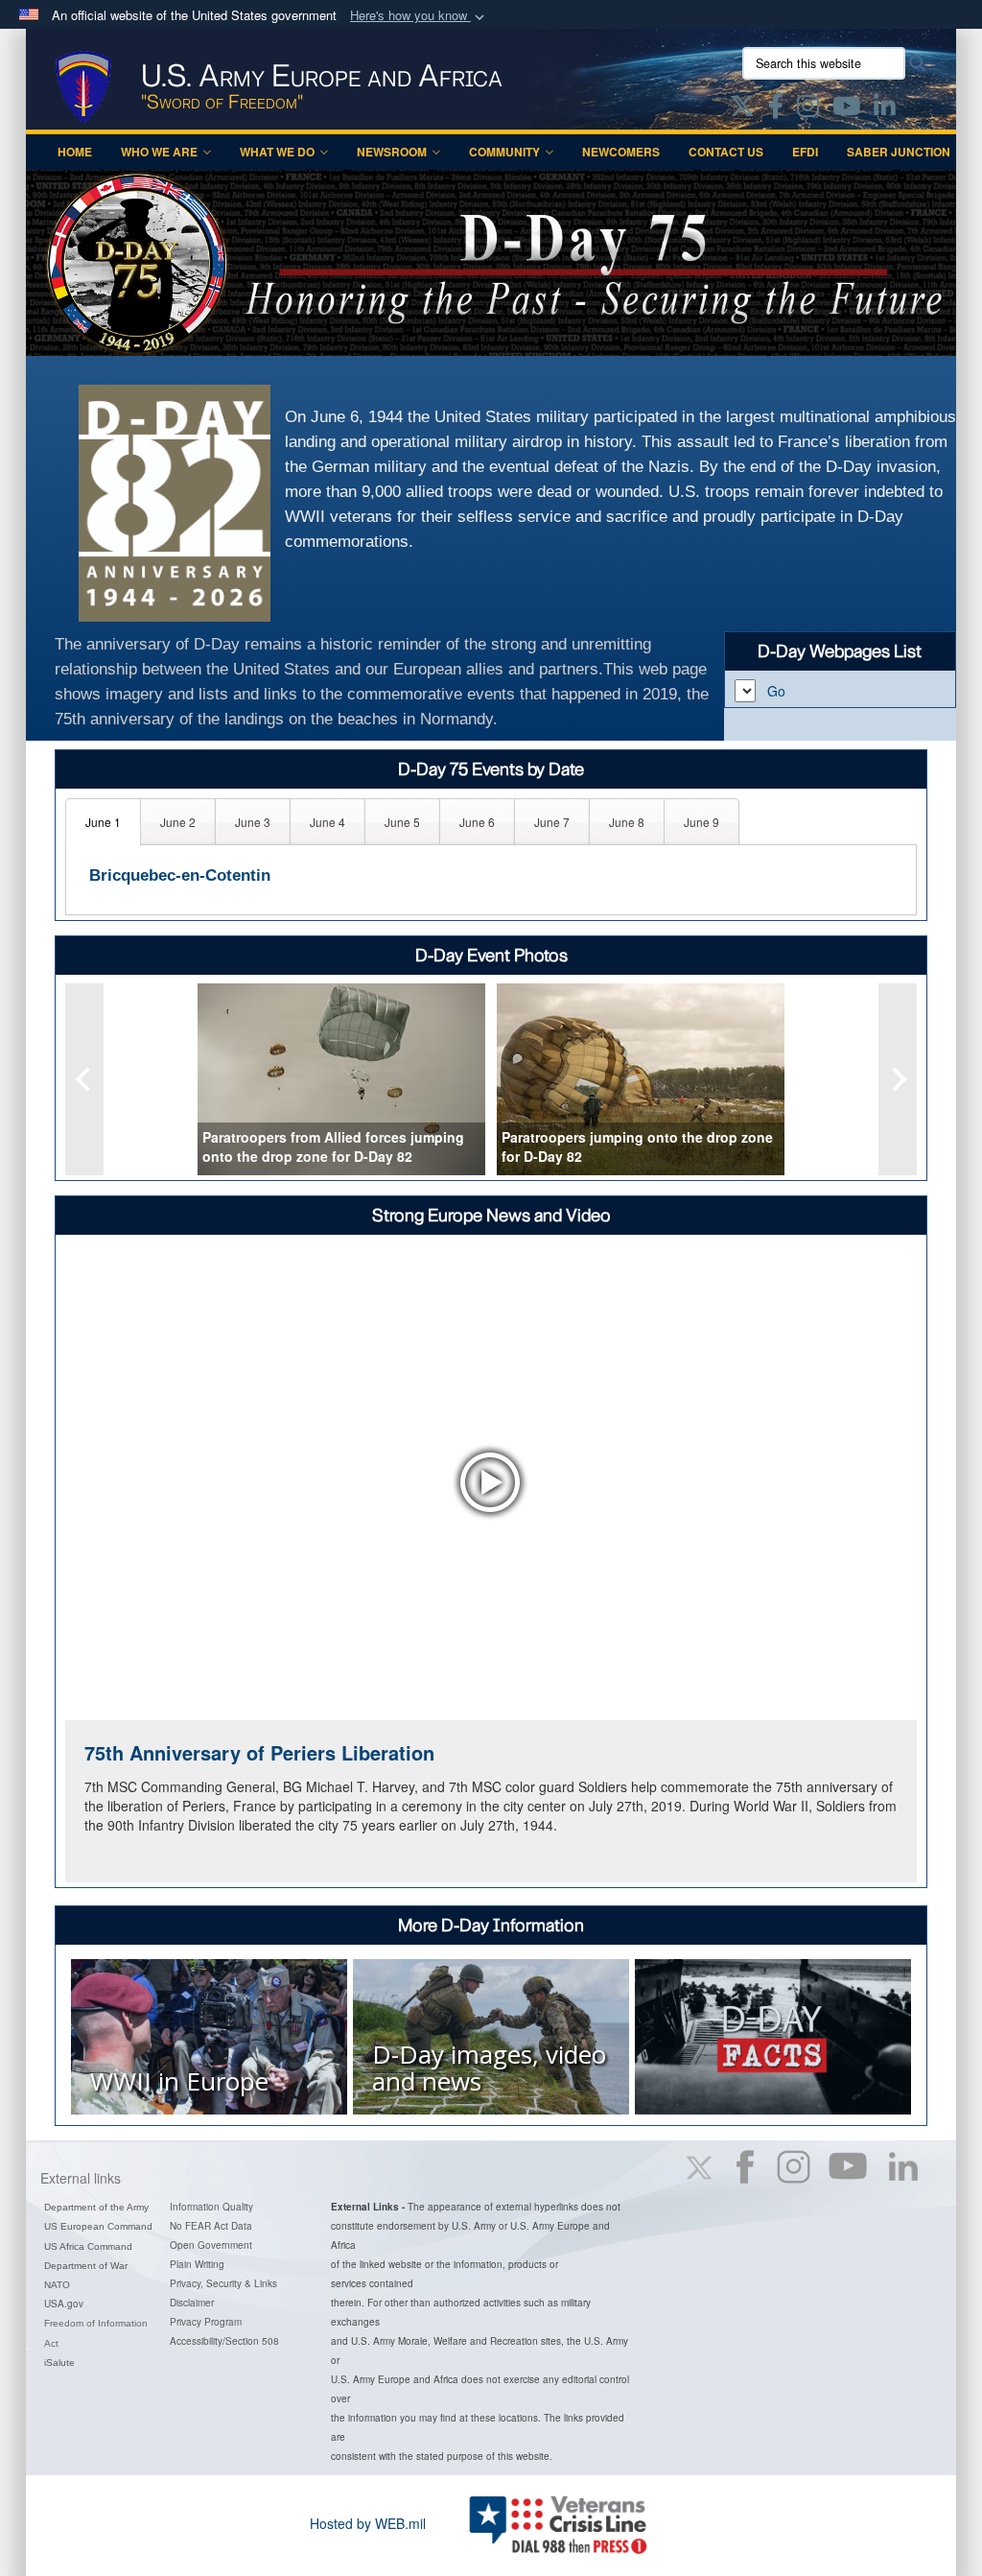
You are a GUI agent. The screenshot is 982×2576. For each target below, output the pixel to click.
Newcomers (621, 152)
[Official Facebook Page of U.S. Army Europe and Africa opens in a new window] (776, 109)
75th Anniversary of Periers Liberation (259, 1752)
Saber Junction (899, 152)
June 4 (327, 822)
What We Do (277, 152)
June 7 (552, 822)
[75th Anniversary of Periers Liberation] (491, 1482)
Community (504, 152)
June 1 (103, 822)
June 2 (178, 822)
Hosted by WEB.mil (368, 2523)
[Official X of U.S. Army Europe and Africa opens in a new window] (742, 109)
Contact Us (726, 152)
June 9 (701, 822)
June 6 (477, 822)
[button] (419, 16)
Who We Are (159, 152)
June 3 (253, 822)
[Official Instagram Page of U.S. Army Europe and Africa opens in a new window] (808, 109)
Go (776, 691)
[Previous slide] (84, 1079)
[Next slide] (898, 1079)
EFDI (805, 152)
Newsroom (392, 152)
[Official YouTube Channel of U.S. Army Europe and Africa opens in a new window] (846, 109)
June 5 (402, 822)
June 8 (627, 822)
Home (75, 152)
